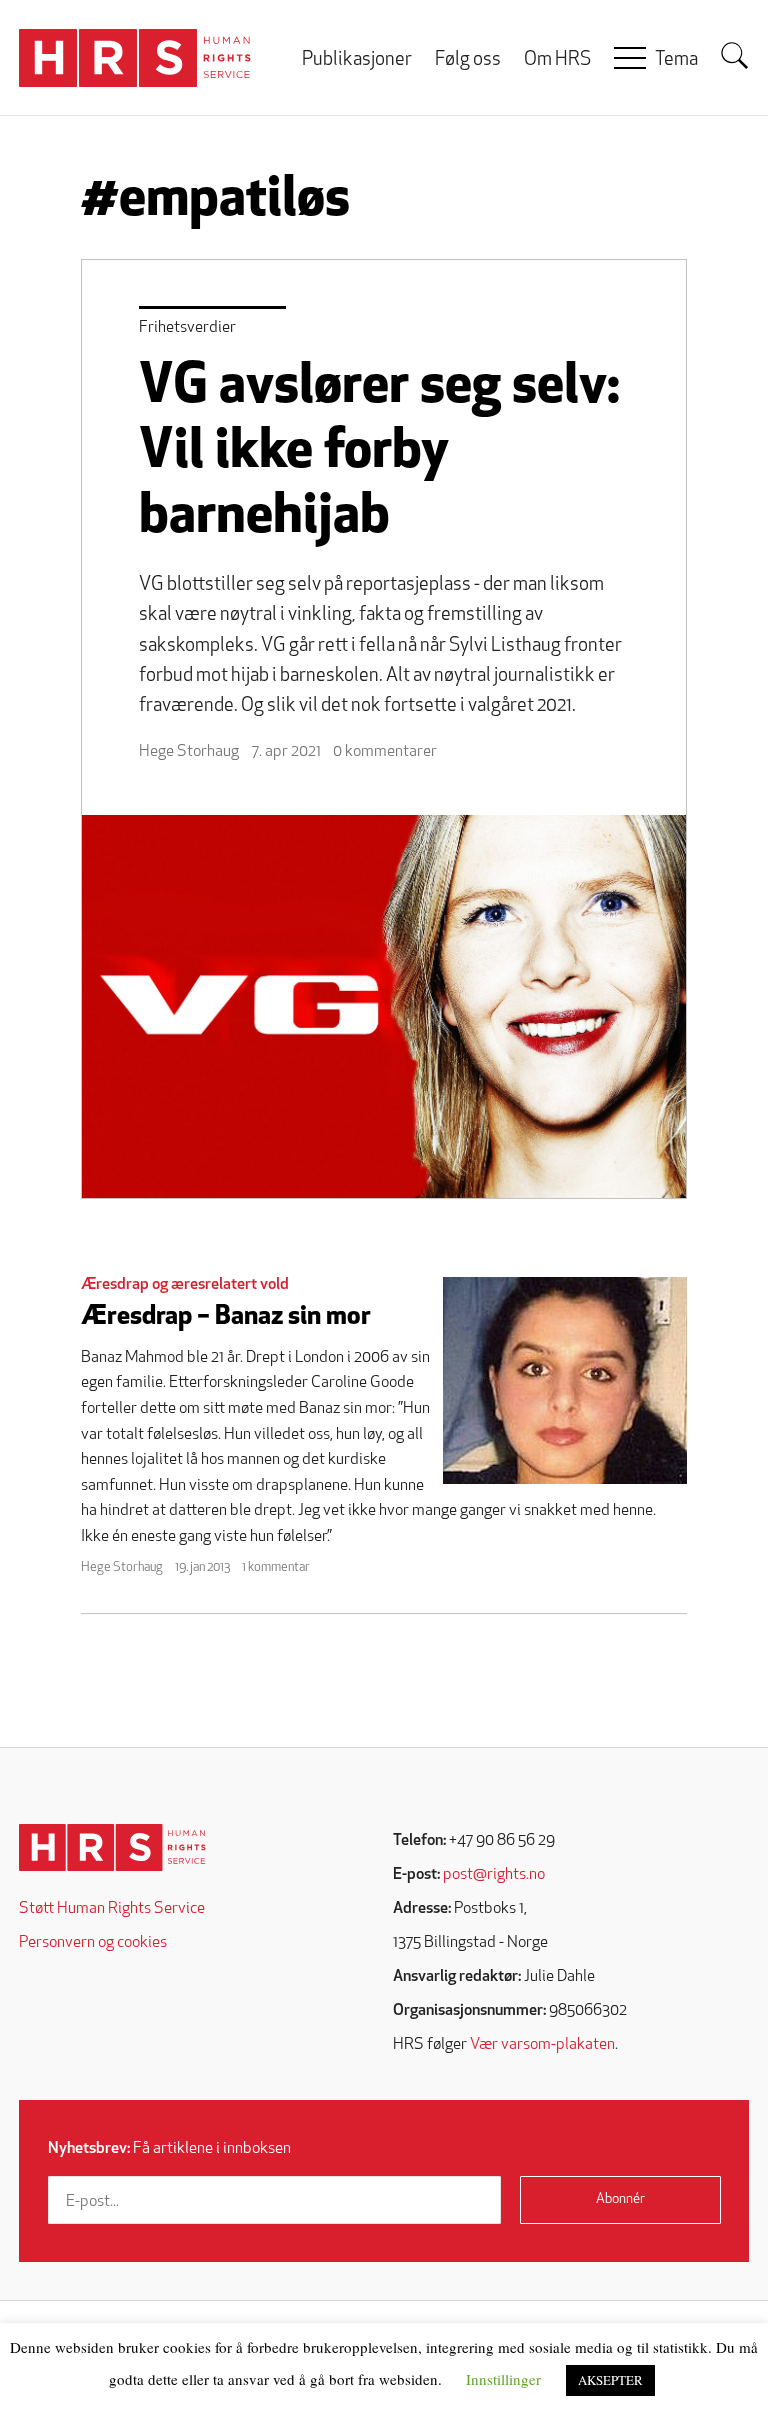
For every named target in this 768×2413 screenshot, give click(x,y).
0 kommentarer (385, 752)
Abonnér (620, 2199)
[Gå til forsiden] (112, 1847)
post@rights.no (494, 1875)
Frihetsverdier (187, 328)
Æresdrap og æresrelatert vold (185, 1285)
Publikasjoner (357, 60)
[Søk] (735, 56)
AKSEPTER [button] (610, 2380)
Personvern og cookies (93, 1943)
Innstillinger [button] (503, 2379)
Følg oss (468, 60)
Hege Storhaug (189, 752)
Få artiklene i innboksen (169, 2149)
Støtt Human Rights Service (112, 1909)
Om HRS (557, 60)
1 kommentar (276, 1567)
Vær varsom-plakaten (542, 2045)
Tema (676, 60)
